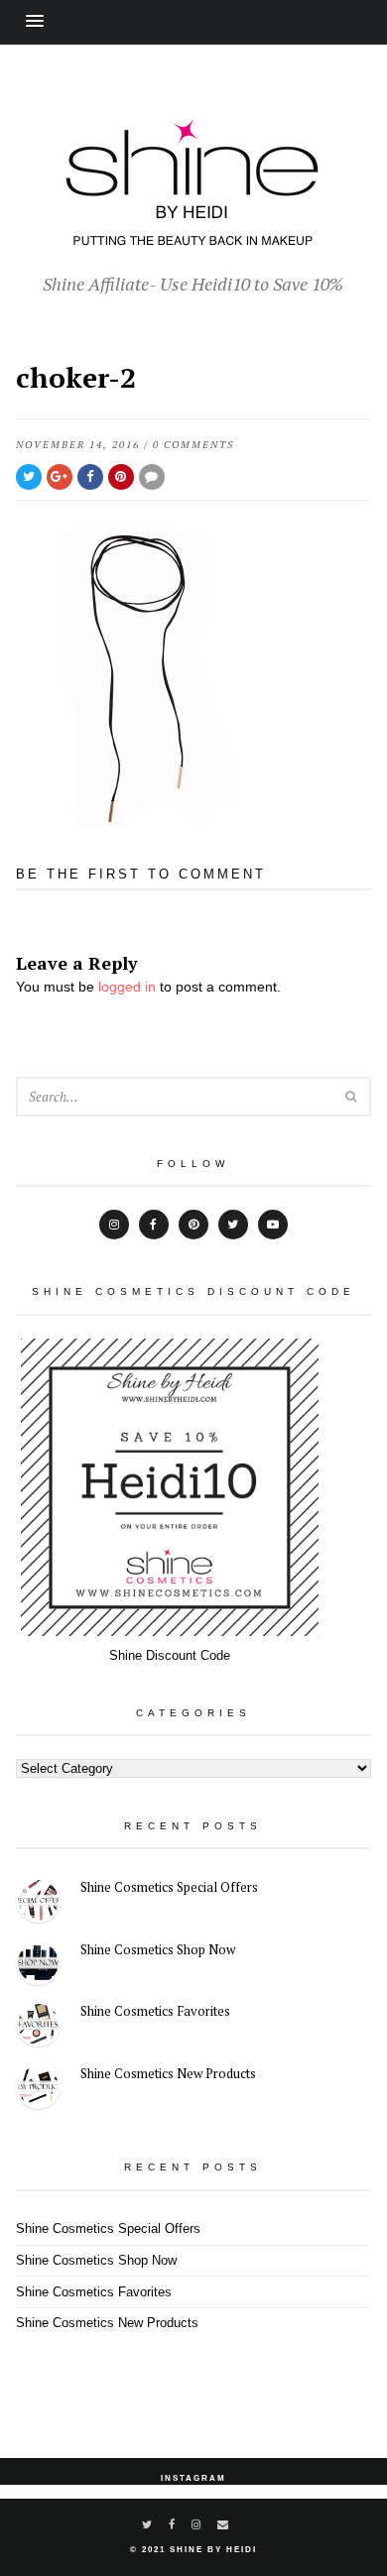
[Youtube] (273, 1225)
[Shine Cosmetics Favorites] (38, 2027)
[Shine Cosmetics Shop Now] (38, 1966)
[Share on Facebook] (90, 477)
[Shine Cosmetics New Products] (38, 2090)
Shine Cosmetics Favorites (155, 2011)
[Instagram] (114, 1225)
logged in (127, 987)
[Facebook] (154, 1225)
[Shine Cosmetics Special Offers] (38, 1903)
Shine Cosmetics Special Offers (169, 1887)
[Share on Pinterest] (121, 477)
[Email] (224, 2524)
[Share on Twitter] (29, 477)
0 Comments (193, 445)
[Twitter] (233, 1225)
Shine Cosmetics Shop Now (158, 1949)
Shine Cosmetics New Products (168, 2073)
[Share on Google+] (60, 477)
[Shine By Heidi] (193, 235)
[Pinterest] (193, 1225)
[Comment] (152, 477)
